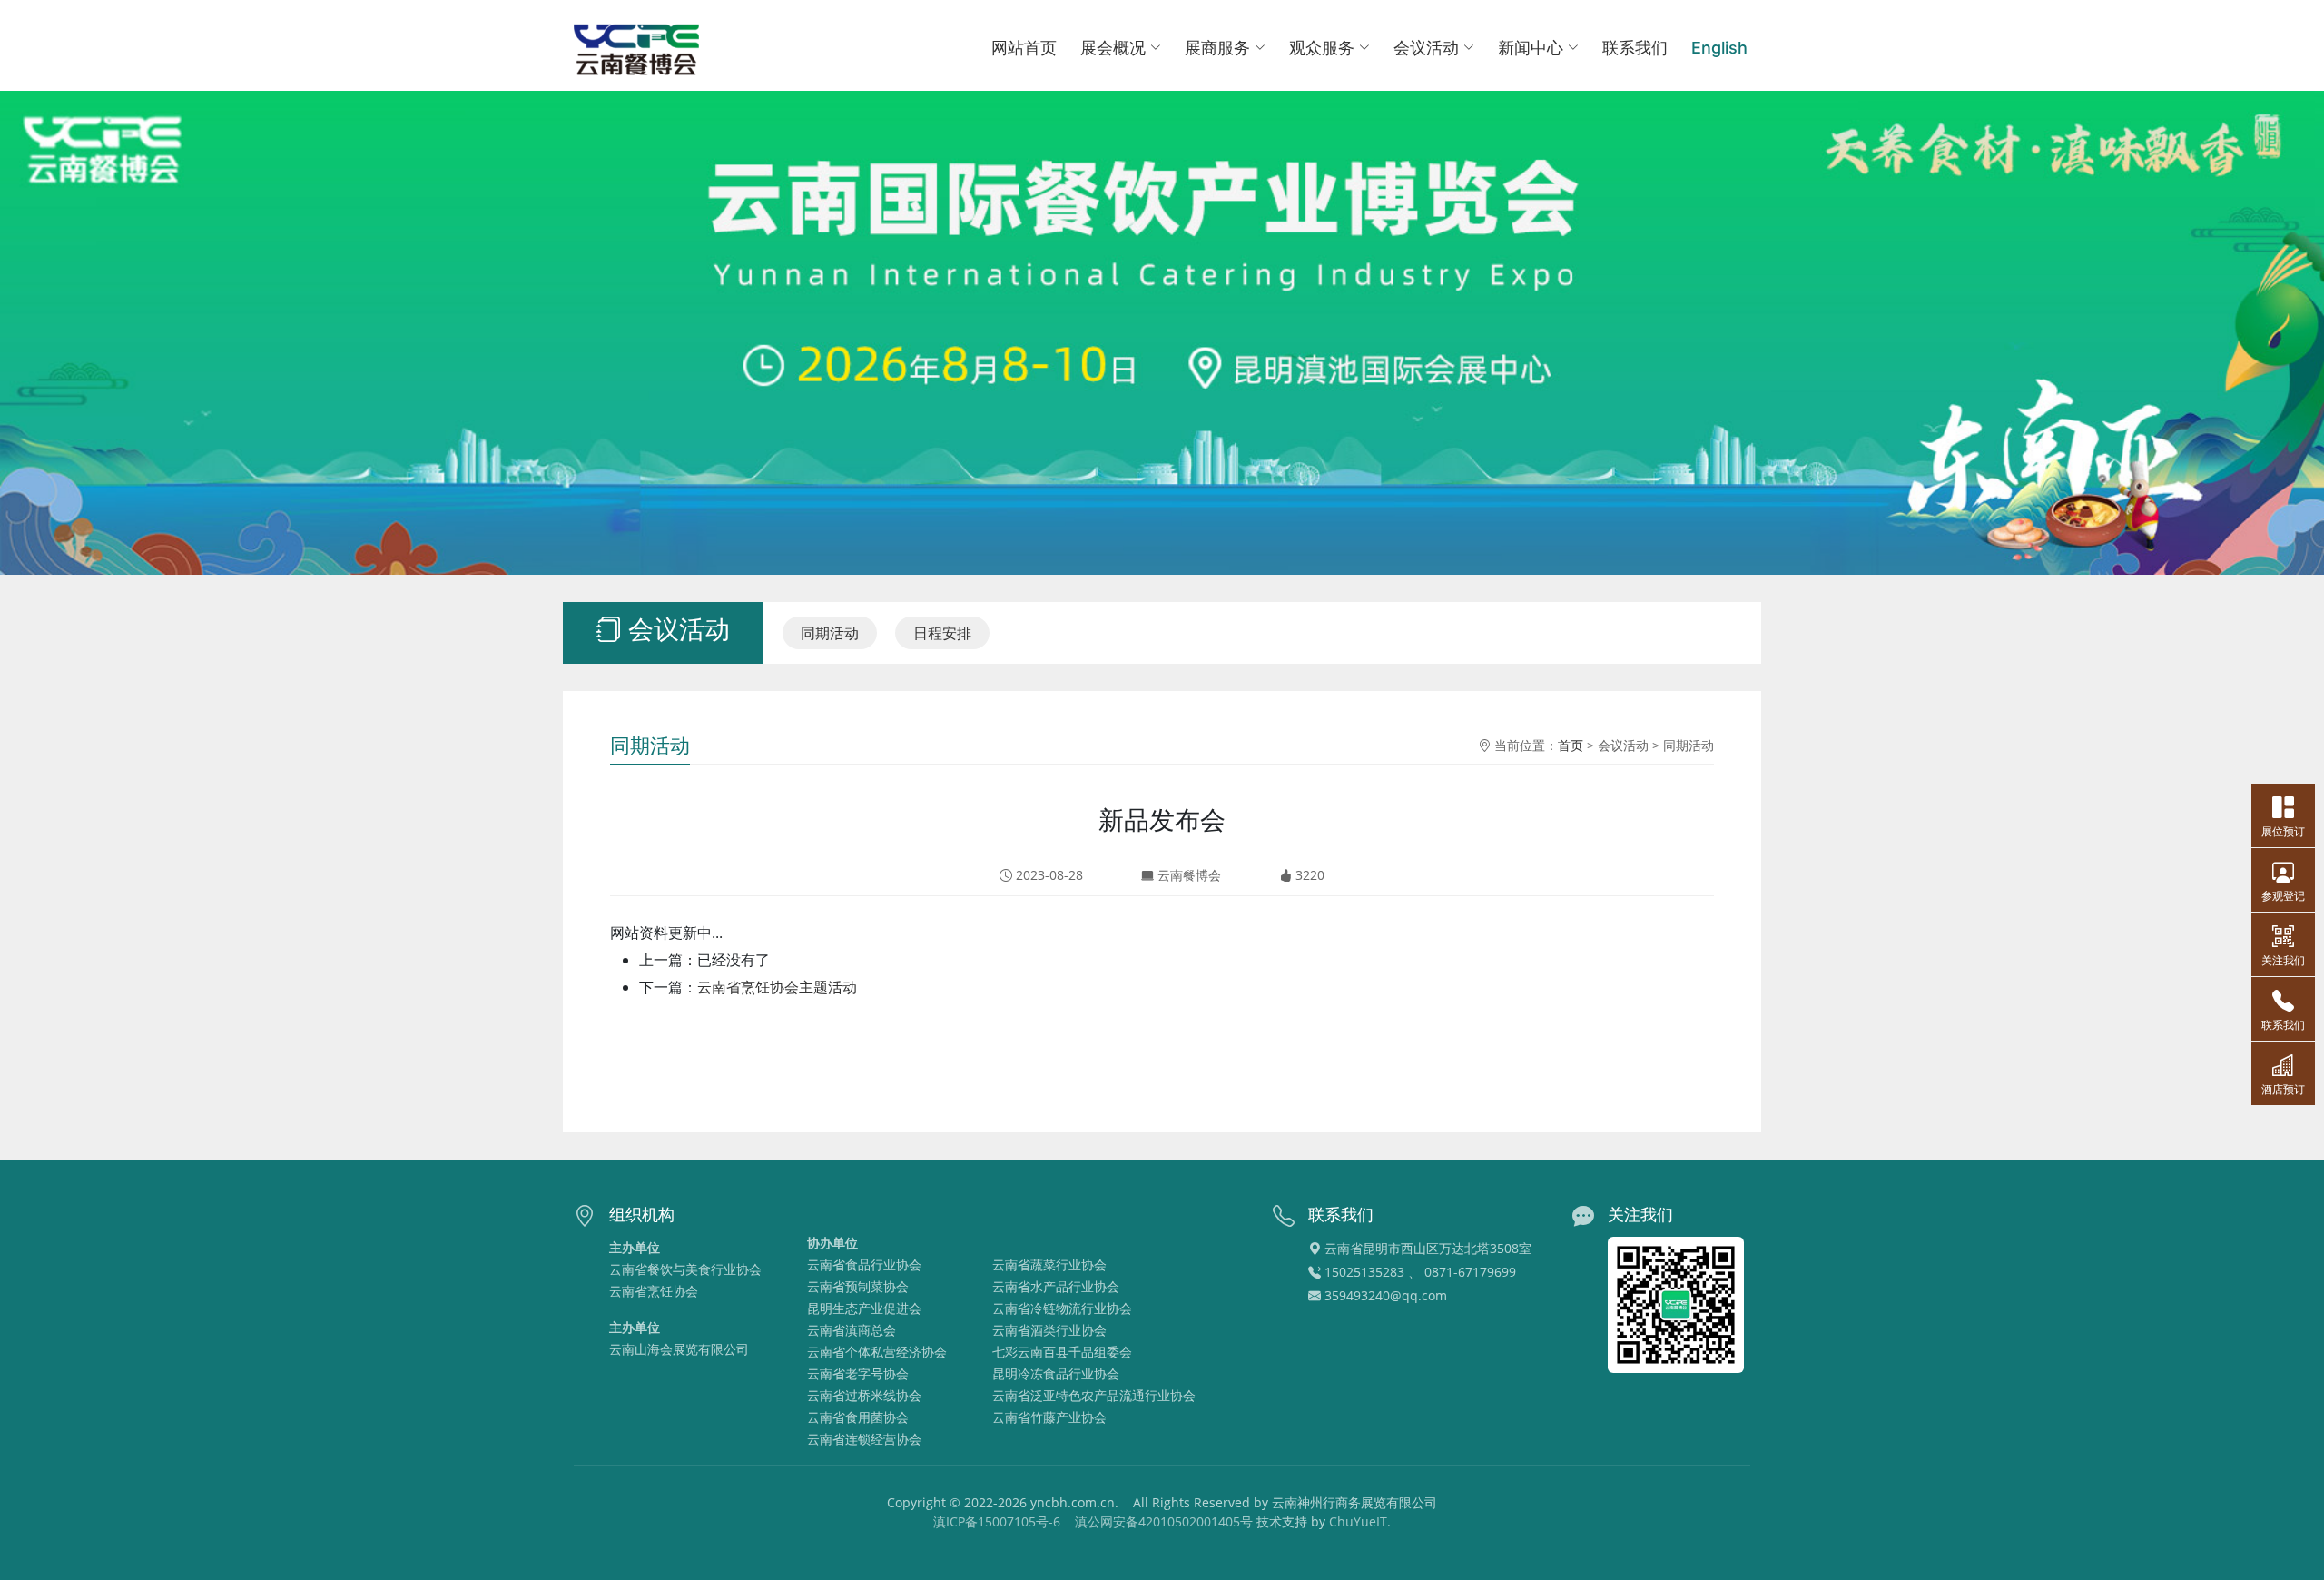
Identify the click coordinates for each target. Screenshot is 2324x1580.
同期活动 (830, 633)
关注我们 (2283, 960)
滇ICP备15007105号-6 (997, 1521)
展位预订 (2283, 831)
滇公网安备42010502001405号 (1164, 1521)
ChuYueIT (1358, 1521)
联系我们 (1635, 48)
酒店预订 (2283, 1089)
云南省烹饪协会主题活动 (777, 987)
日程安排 (942, 633)
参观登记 (2283, 896)
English (1719, 48)
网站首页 (1024, 48)
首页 (1571, 745)
